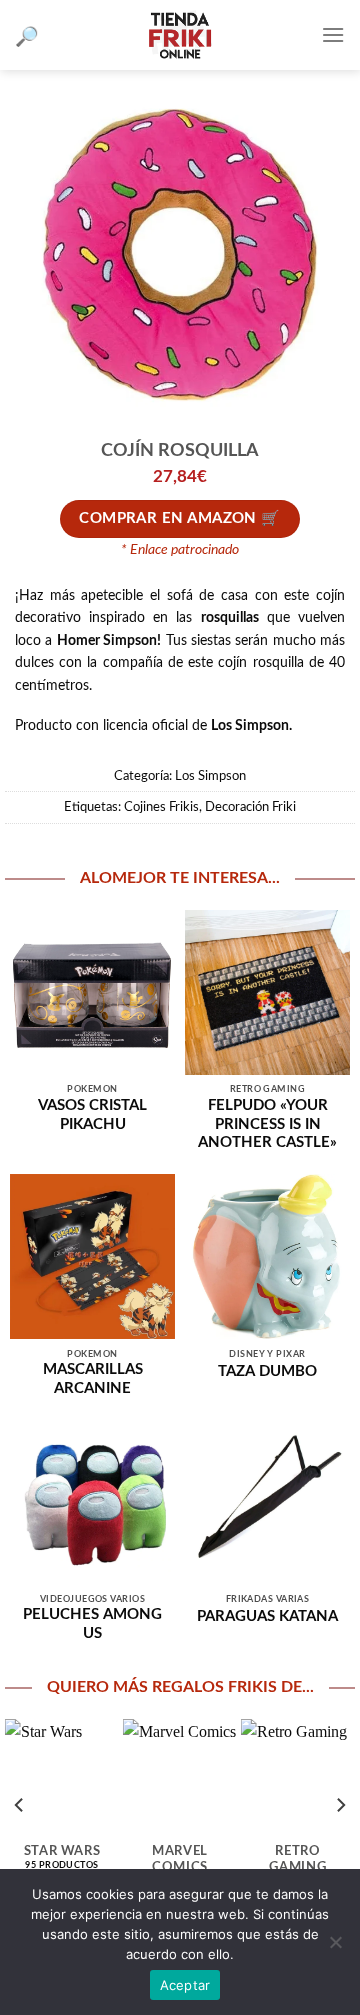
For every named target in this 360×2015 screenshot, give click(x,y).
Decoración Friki (250, 807)
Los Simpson (210, 776)
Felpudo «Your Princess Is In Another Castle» (267, 1124)
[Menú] (333, 34)
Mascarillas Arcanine (93, 1379)
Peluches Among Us (92, 1624)
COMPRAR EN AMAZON (168, 518)
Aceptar (185, 1985)
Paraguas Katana (267, 1616)
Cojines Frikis (161, 807)
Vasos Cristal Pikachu (92, 1115)
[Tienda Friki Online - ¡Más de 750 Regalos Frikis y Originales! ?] (180, 35)
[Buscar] (27, 35)
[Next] (340, 1804)
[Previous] (20, 1804)
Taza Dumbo (267, 1371)
